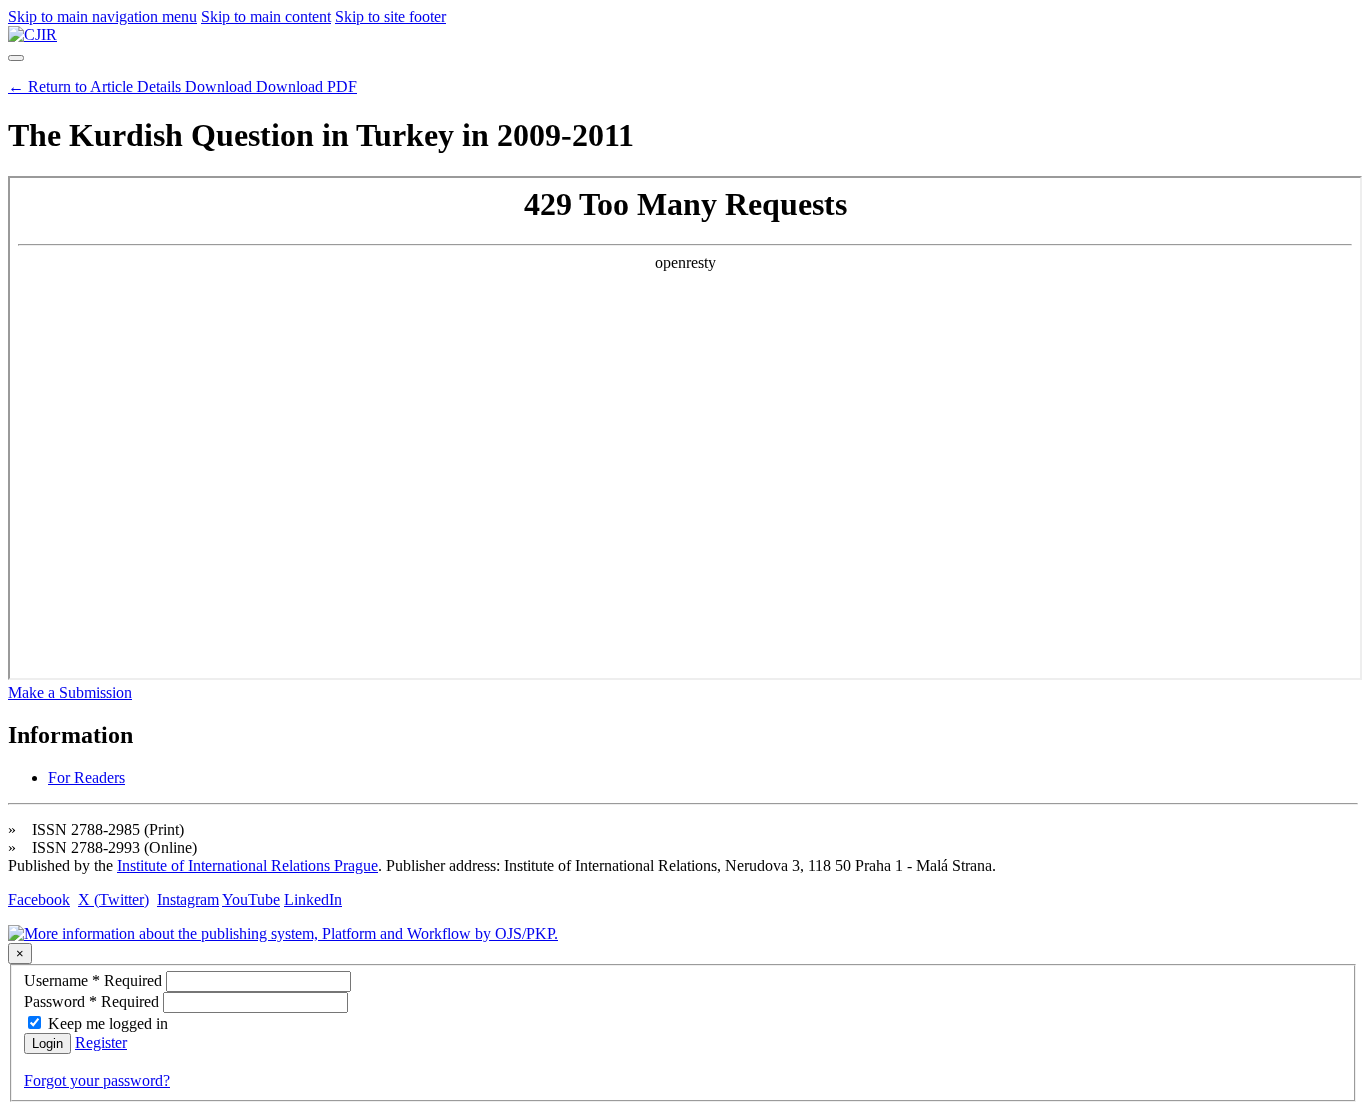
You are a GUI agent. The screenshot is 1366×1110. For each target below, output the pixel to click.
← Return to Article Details (96, 86)
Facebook (39, 899)
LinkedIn (313, 899)
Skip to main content (266, 16)
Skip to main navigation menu (102, 16)
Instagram (188, 899)
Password (93, 1001)
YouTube (251, 899)
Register (101, 1042)
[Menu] (16, 58)
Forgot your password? (97, 1080)
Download (271, 86)
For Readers (86, 777)
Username (95, 980)
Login (47, 1043)
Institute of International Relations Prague (247, 865)
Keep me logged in (108, 1023)
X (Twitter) (113, 899)
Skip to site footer (390, 16)
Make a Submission (70, 692)
